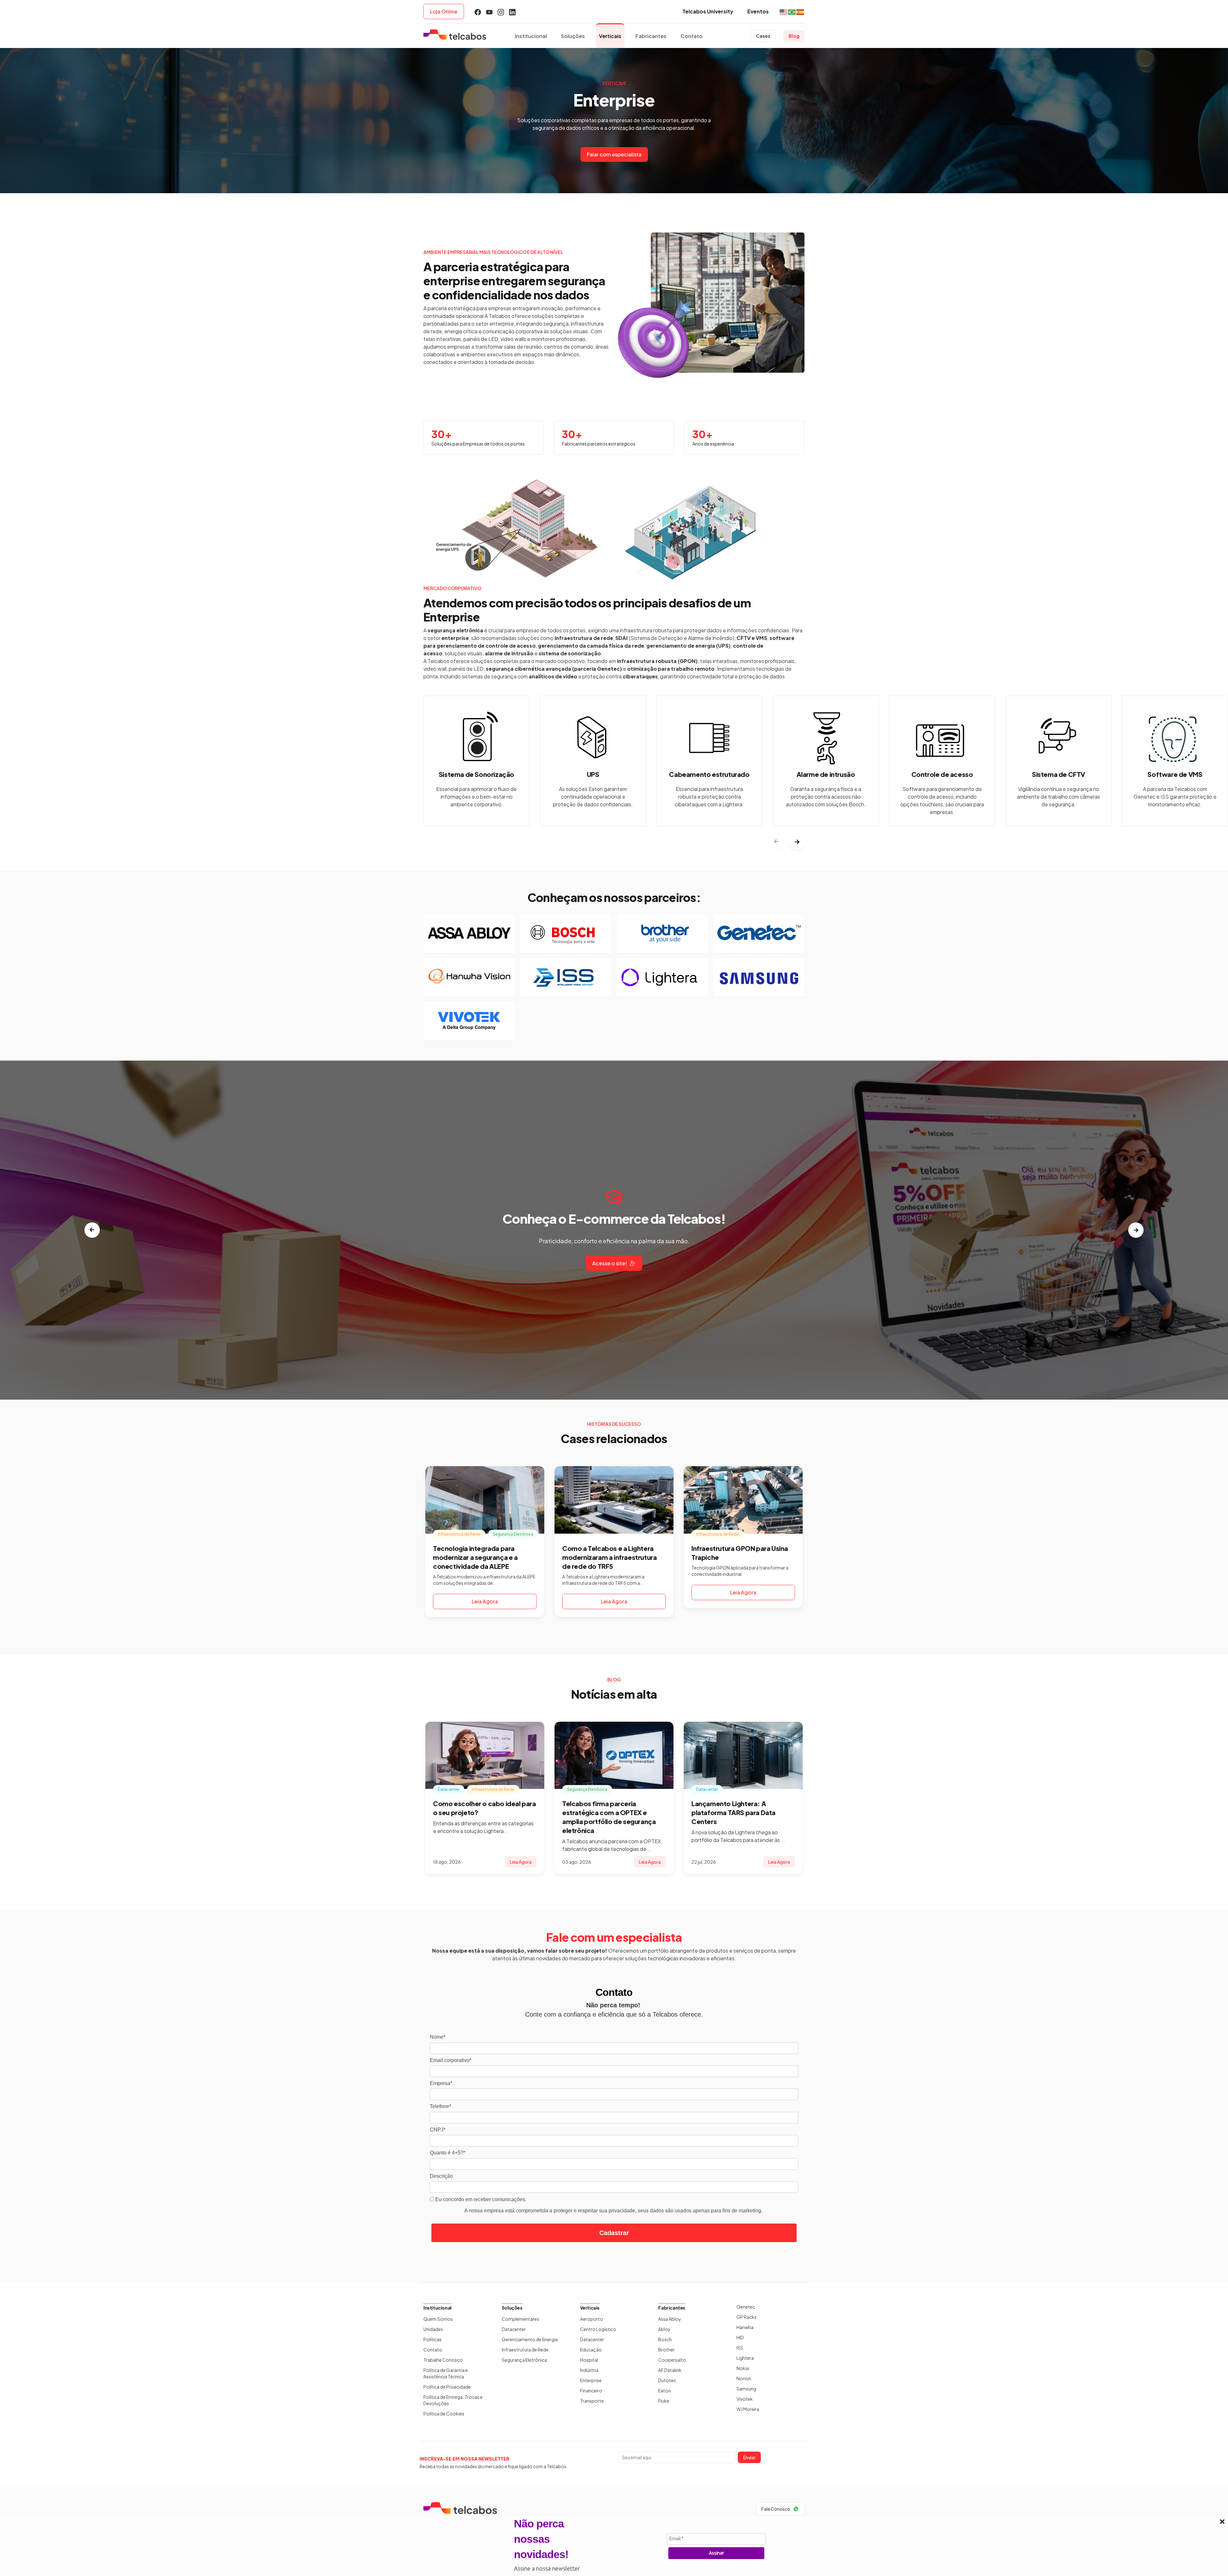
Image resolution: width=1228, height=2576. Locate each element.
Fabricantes (651, 36)
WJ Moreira (748, 2409)
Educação (591, 2350)
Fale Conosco (776, 2509)
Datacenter (514, 2329)
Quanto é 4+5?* (448, 2153)
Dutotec (667, 2380)
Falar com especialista (614, 154)
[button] (797, 842)
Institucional (531, 36)
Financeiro (591, 2390)
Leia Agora (485, 1601)
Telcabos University (708, 11)
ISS (740, 2348)
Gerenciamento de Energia (530, 2339)
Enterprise (591, 2380)
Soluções (573, 36)
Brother (666, 2350)
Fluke (664, 2401)
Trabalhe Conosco (443, 2360)
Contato (692, 36)
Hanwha (745, 2327)
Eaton (665, 2390)
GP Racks (747, 2317)
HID (740, 2337)
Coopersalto (672, 2360)
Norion (744, 2378)
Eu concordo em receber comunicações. (480, 2199)
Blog (794, 36)
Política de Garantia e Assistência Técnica (446, 2373)
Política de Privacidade (447, 2387)
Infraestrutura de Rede (525, 2350)
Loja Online (444, 11)
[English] (784, 11)
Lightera (745, 2358)
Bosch (665, 2339)
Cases (763, 36)
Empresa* (441, 2083)
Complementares (520, 2319)
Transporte (592, 2401)
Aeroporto (592, 2319)
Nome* (438, 2037)
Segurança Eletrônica (524, 2360)
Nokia (743, 2368)
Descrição (441, 2176)
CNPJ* (438, 2130)
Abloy (664, 2329)
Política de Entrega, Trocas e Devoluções (453, 2400)
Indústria (589, 2370)
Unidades (433, 2329)
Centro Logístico (598, 2329)
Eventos (758, 11)
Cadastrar (614, 2233)
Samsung (746, 2389)
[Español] (800, 11)
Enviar (749, 2457)
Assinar (716, 2553)
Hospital (589, 2360)
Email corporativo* (451, 2060)
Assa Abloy (670, 2319)
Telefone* (441, 2106)
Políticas (433, 2339)
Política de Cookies (444, 2414)
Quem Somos (438, 2319)
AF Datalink (670, 2370)
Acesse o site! (610, 1263)
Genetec (746, 2307)
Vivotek (745, 2399)
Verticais (610, 36)
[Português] (792, 11)
